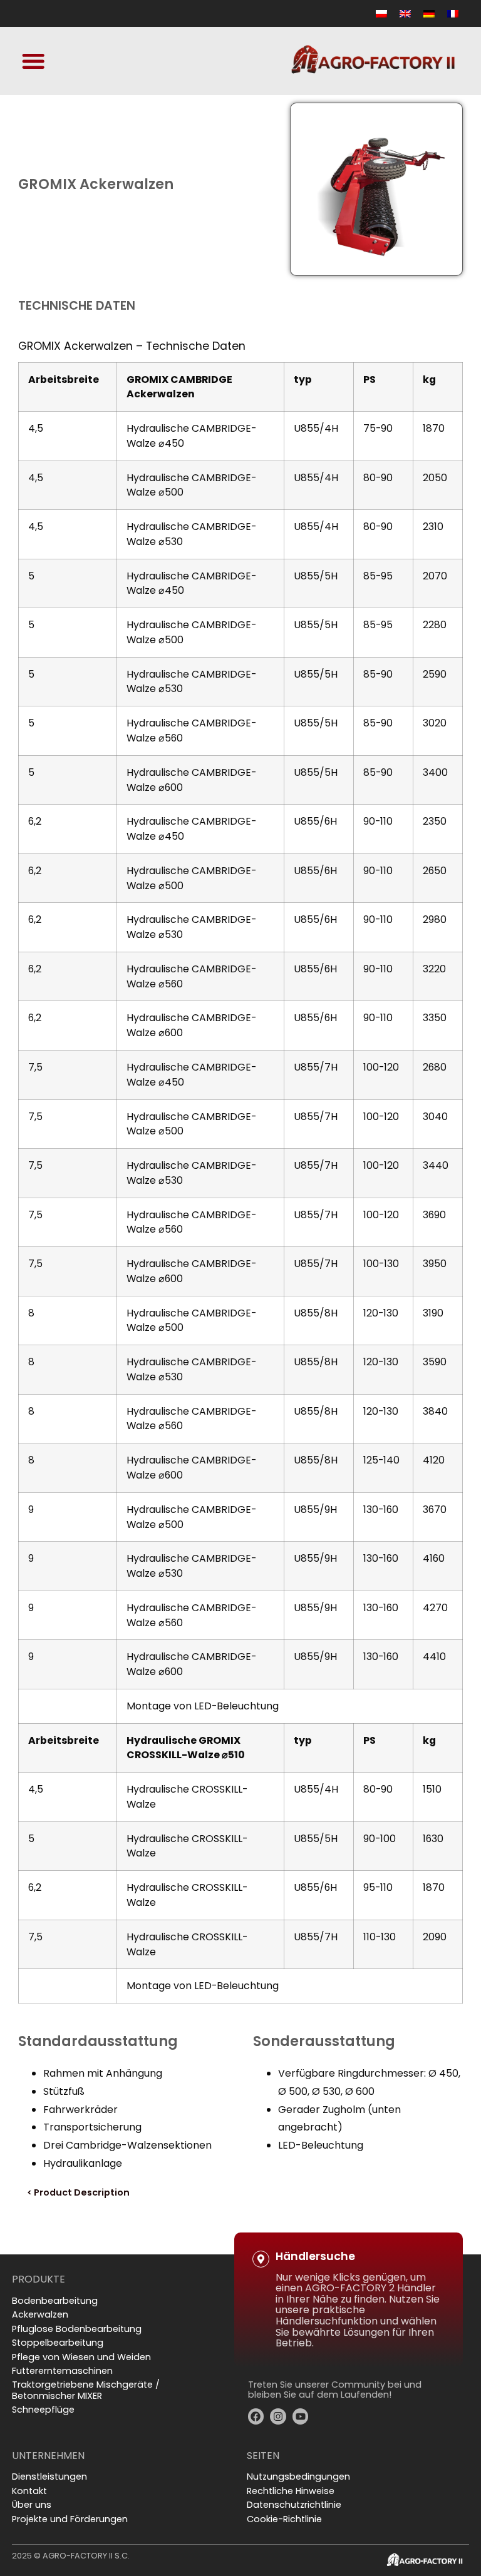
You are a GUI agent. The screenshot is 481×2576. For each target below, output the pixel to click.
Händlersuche (315, 2256)
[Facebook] (256, 2416)
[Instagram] (278, 2416)
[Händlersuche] (261, 2259)
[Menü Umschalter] (33, 61)
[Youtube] (301, 2416)
